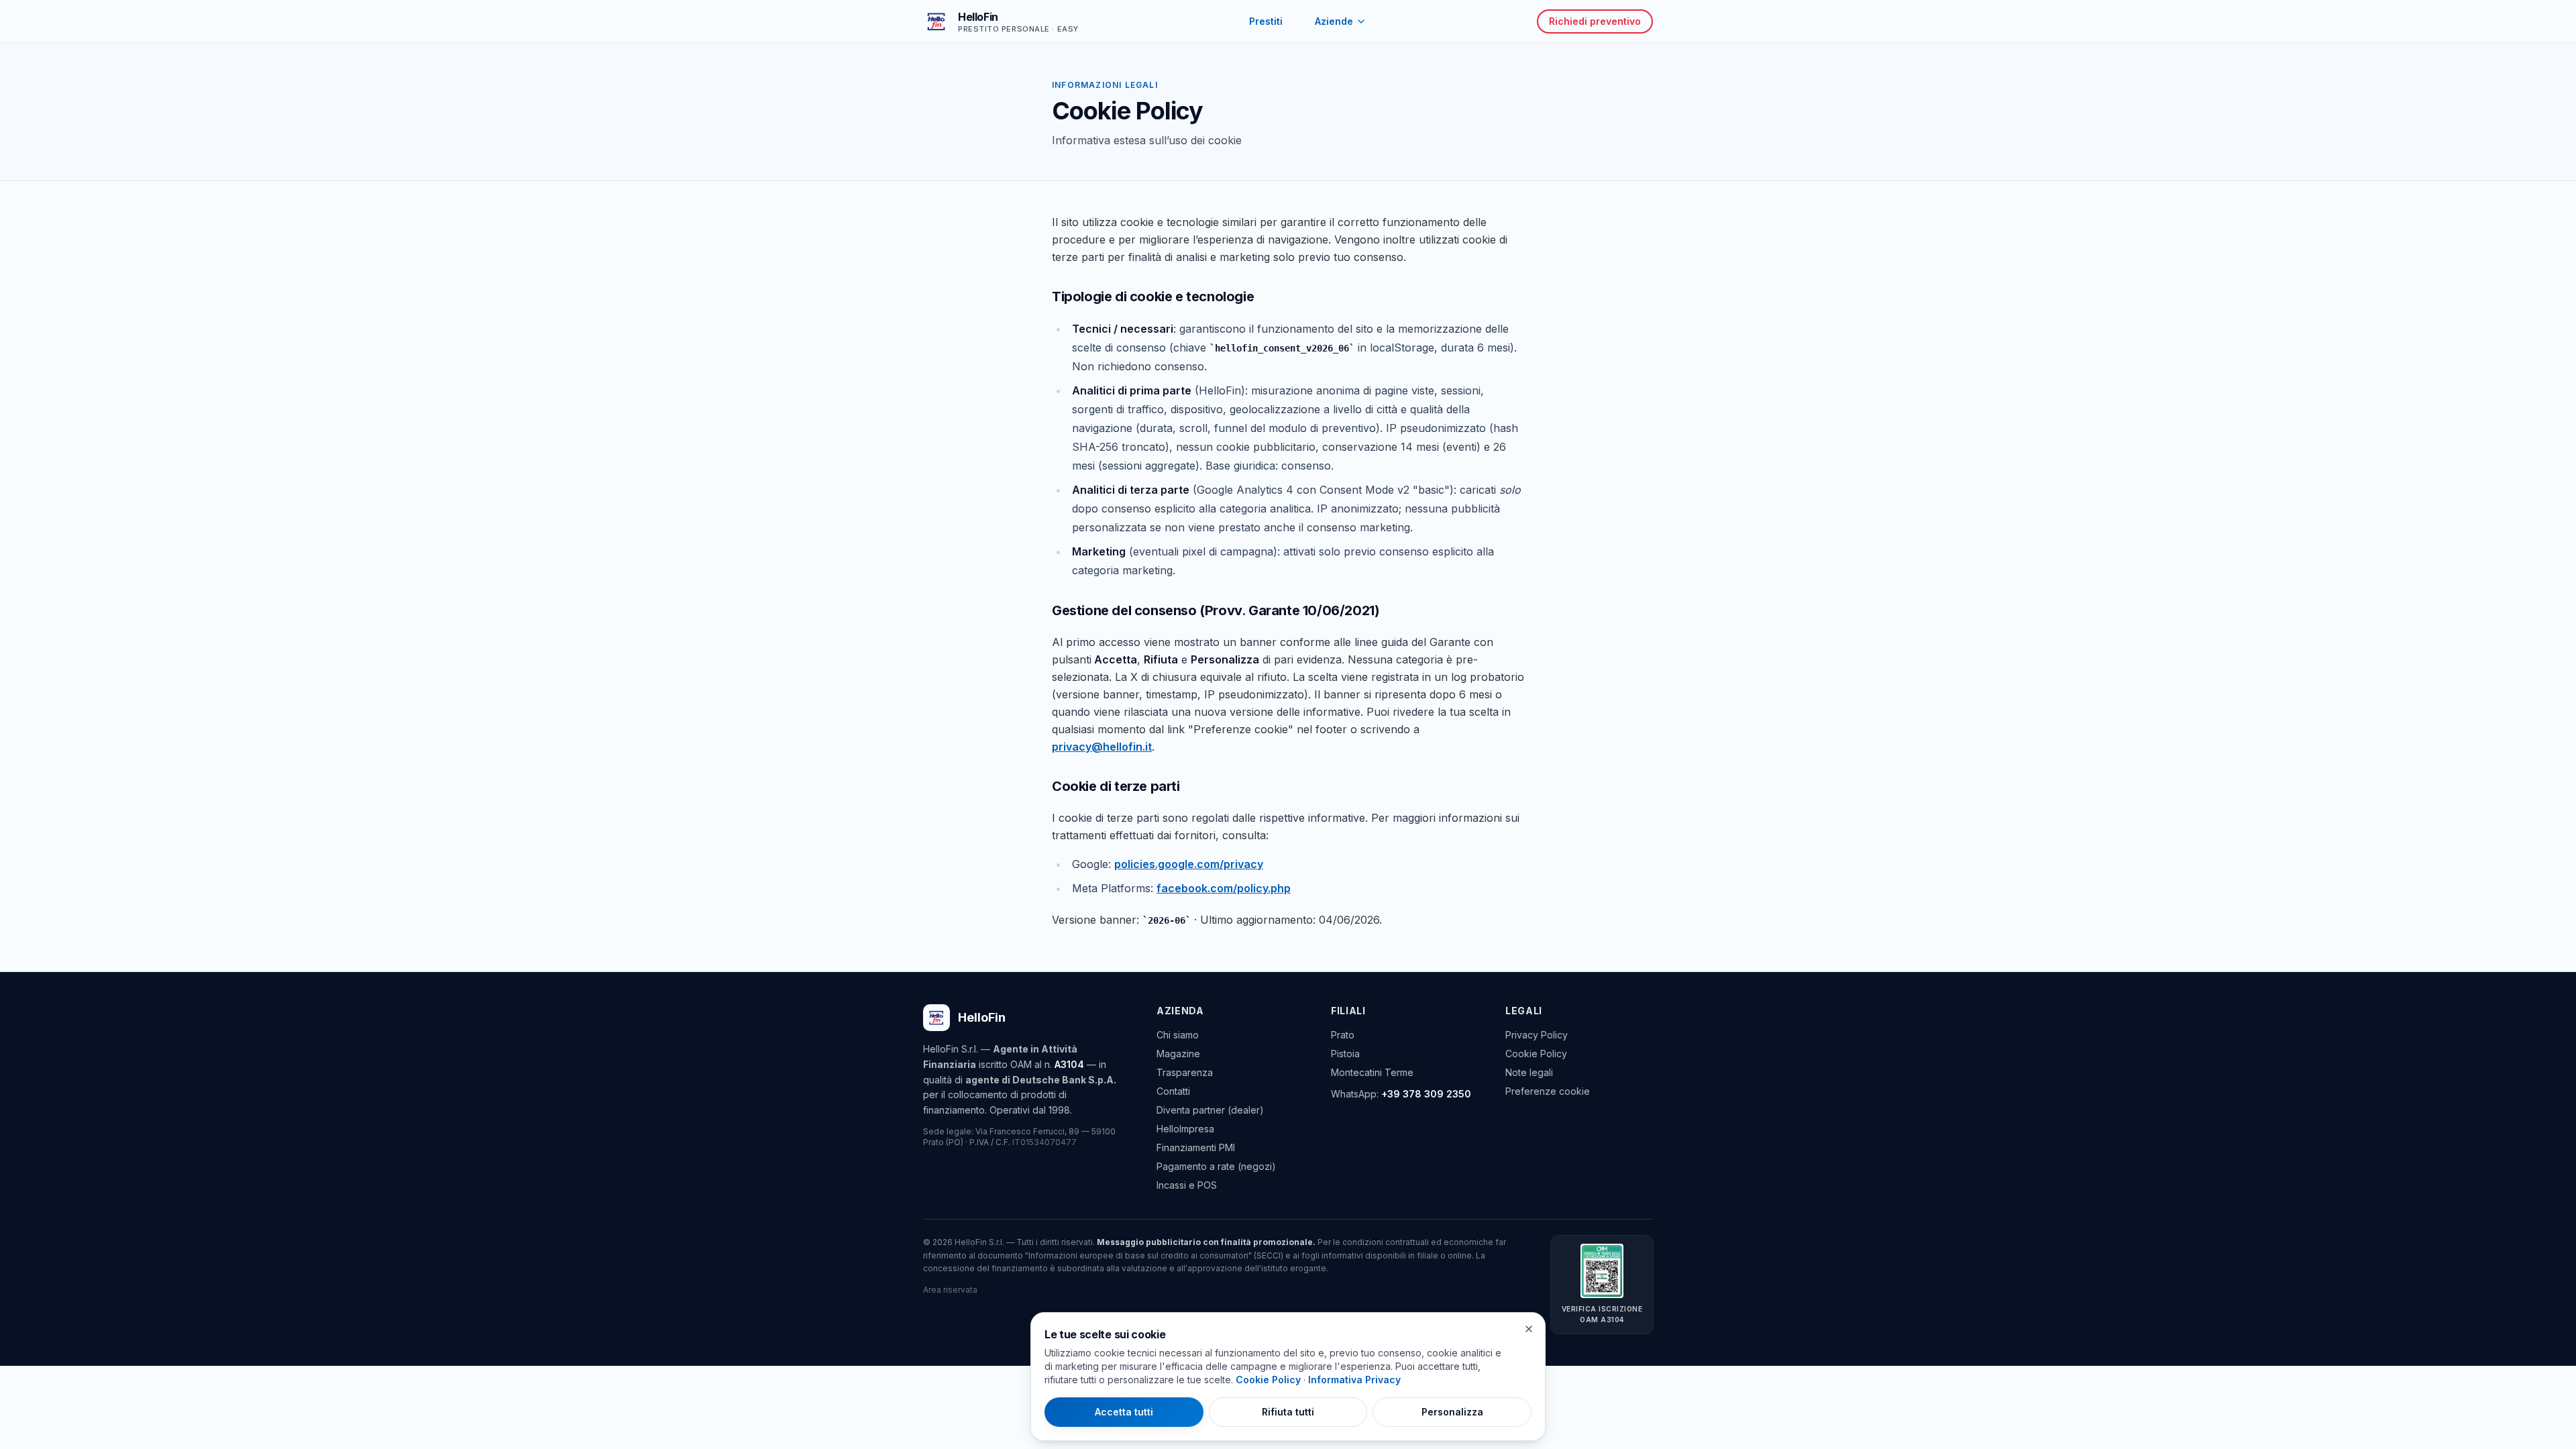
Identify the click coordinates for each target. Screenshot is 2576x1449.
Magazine (1178, 1054)
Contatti (1173, 1091)
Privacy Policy (1537, 1035)
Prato (1343, 1035)
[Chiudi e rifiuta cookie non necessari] (1529, 1329)
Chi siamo (1178, 1035)
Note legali (1529, 1072)
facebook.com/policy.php (1224, 888)
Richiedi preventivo (1595, 21)
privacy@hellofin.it (1102, 747)
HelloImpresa (1185, 1129)
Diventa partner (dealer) (1210, 1110)
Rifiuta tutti (1288, 1412)
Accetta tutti (1124, 1412)
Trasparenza (1185, 1072)
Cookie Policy (1536, 1054)
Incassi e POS (1187, 1185)
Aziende (1334, 21)
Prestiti (1266, 21)
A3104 (1069, 1064)
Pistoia (1345, 1054)
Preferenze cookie (1548, 1091)
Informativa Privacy (1354, 1380)
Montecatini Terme (1372, 1072)
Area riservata (950, 1290)
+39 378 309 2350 (1426, 1094)
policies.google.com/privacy (1189, 864)
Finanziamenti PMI (1196, 1147)
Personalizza (1452, 1412)
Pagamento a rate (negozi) (1216, 1166)
